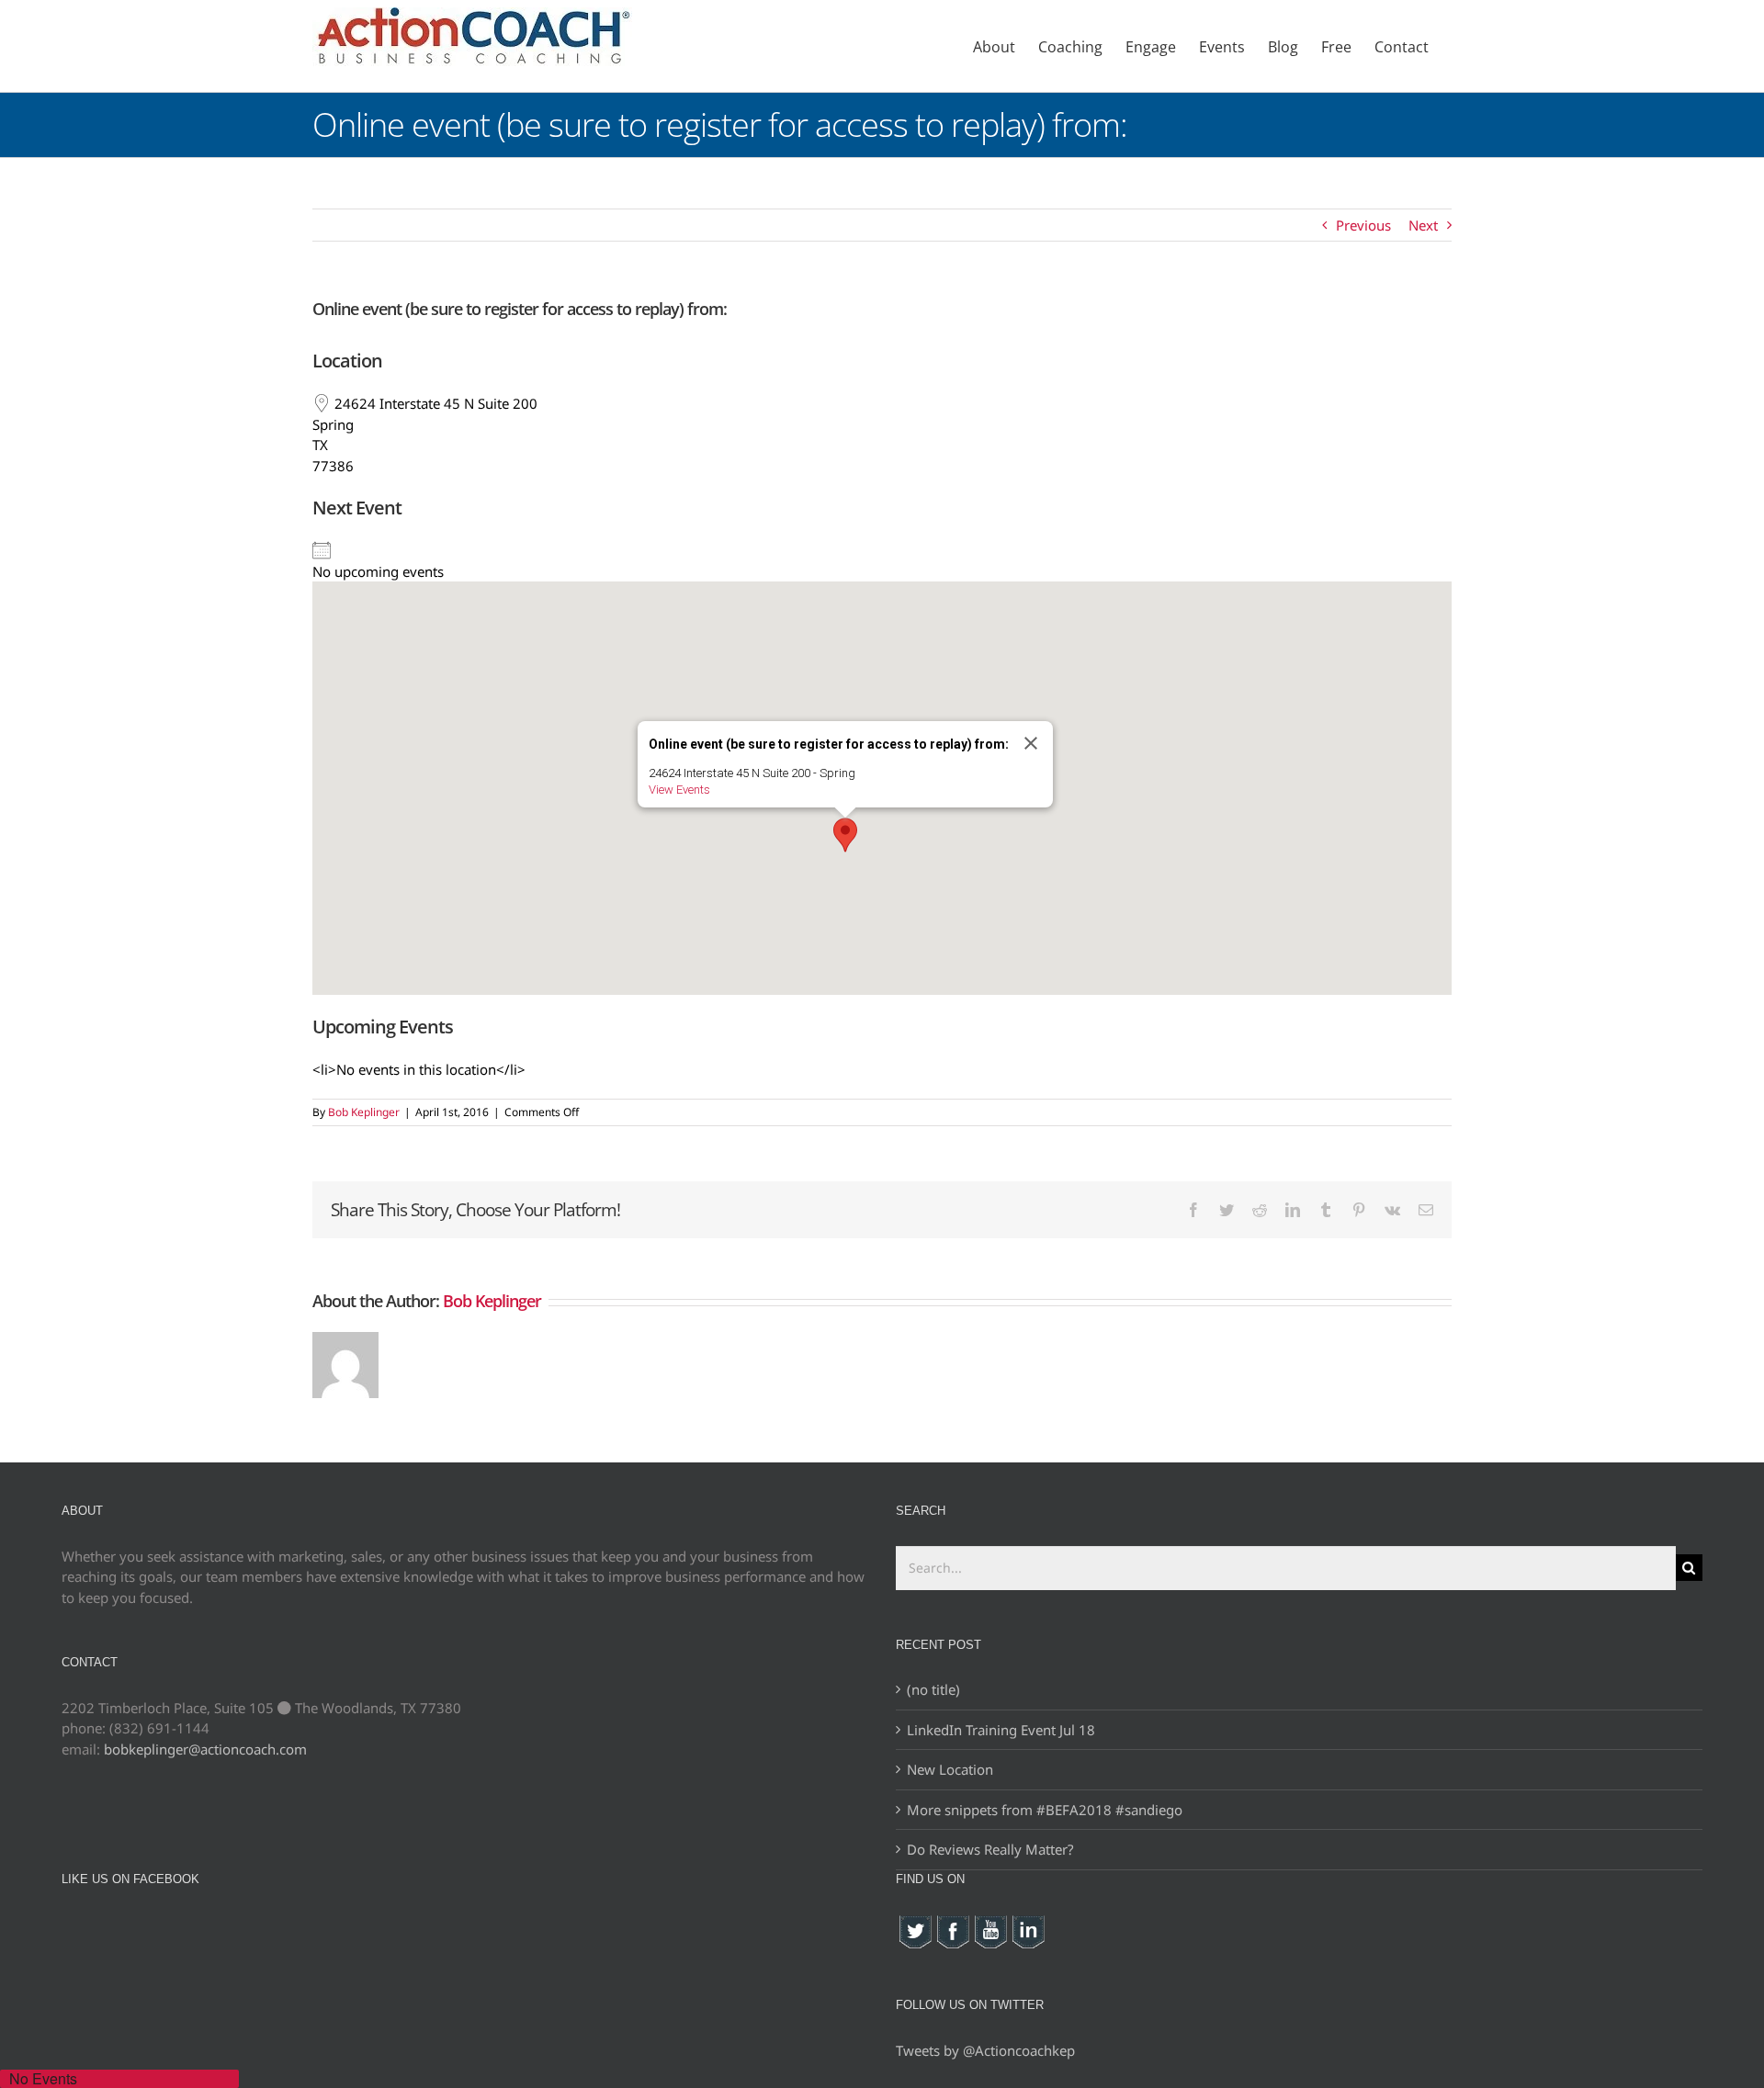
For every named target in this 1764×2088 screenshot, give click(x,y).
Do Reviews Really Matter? (990, 1849)
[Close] (1031, 743)
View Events (679, 790)
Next (1423, 225)
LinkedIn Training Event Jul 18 (1001, 1730)
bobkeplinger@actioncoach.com (205, 1749)
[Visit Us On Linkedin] (1028, 1924)
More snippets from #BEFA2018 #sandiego (1045, 1810)
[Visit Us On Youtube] (990, 1924)
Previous (1363, 225)
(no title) (933, 1689)
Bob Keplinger (364, 1112)
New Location (950, 1769)
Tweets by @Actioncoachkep (985, 2050)
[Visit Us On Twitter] (915, 1924)
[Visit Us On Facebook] (952, 1924)
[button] (845, 835)
